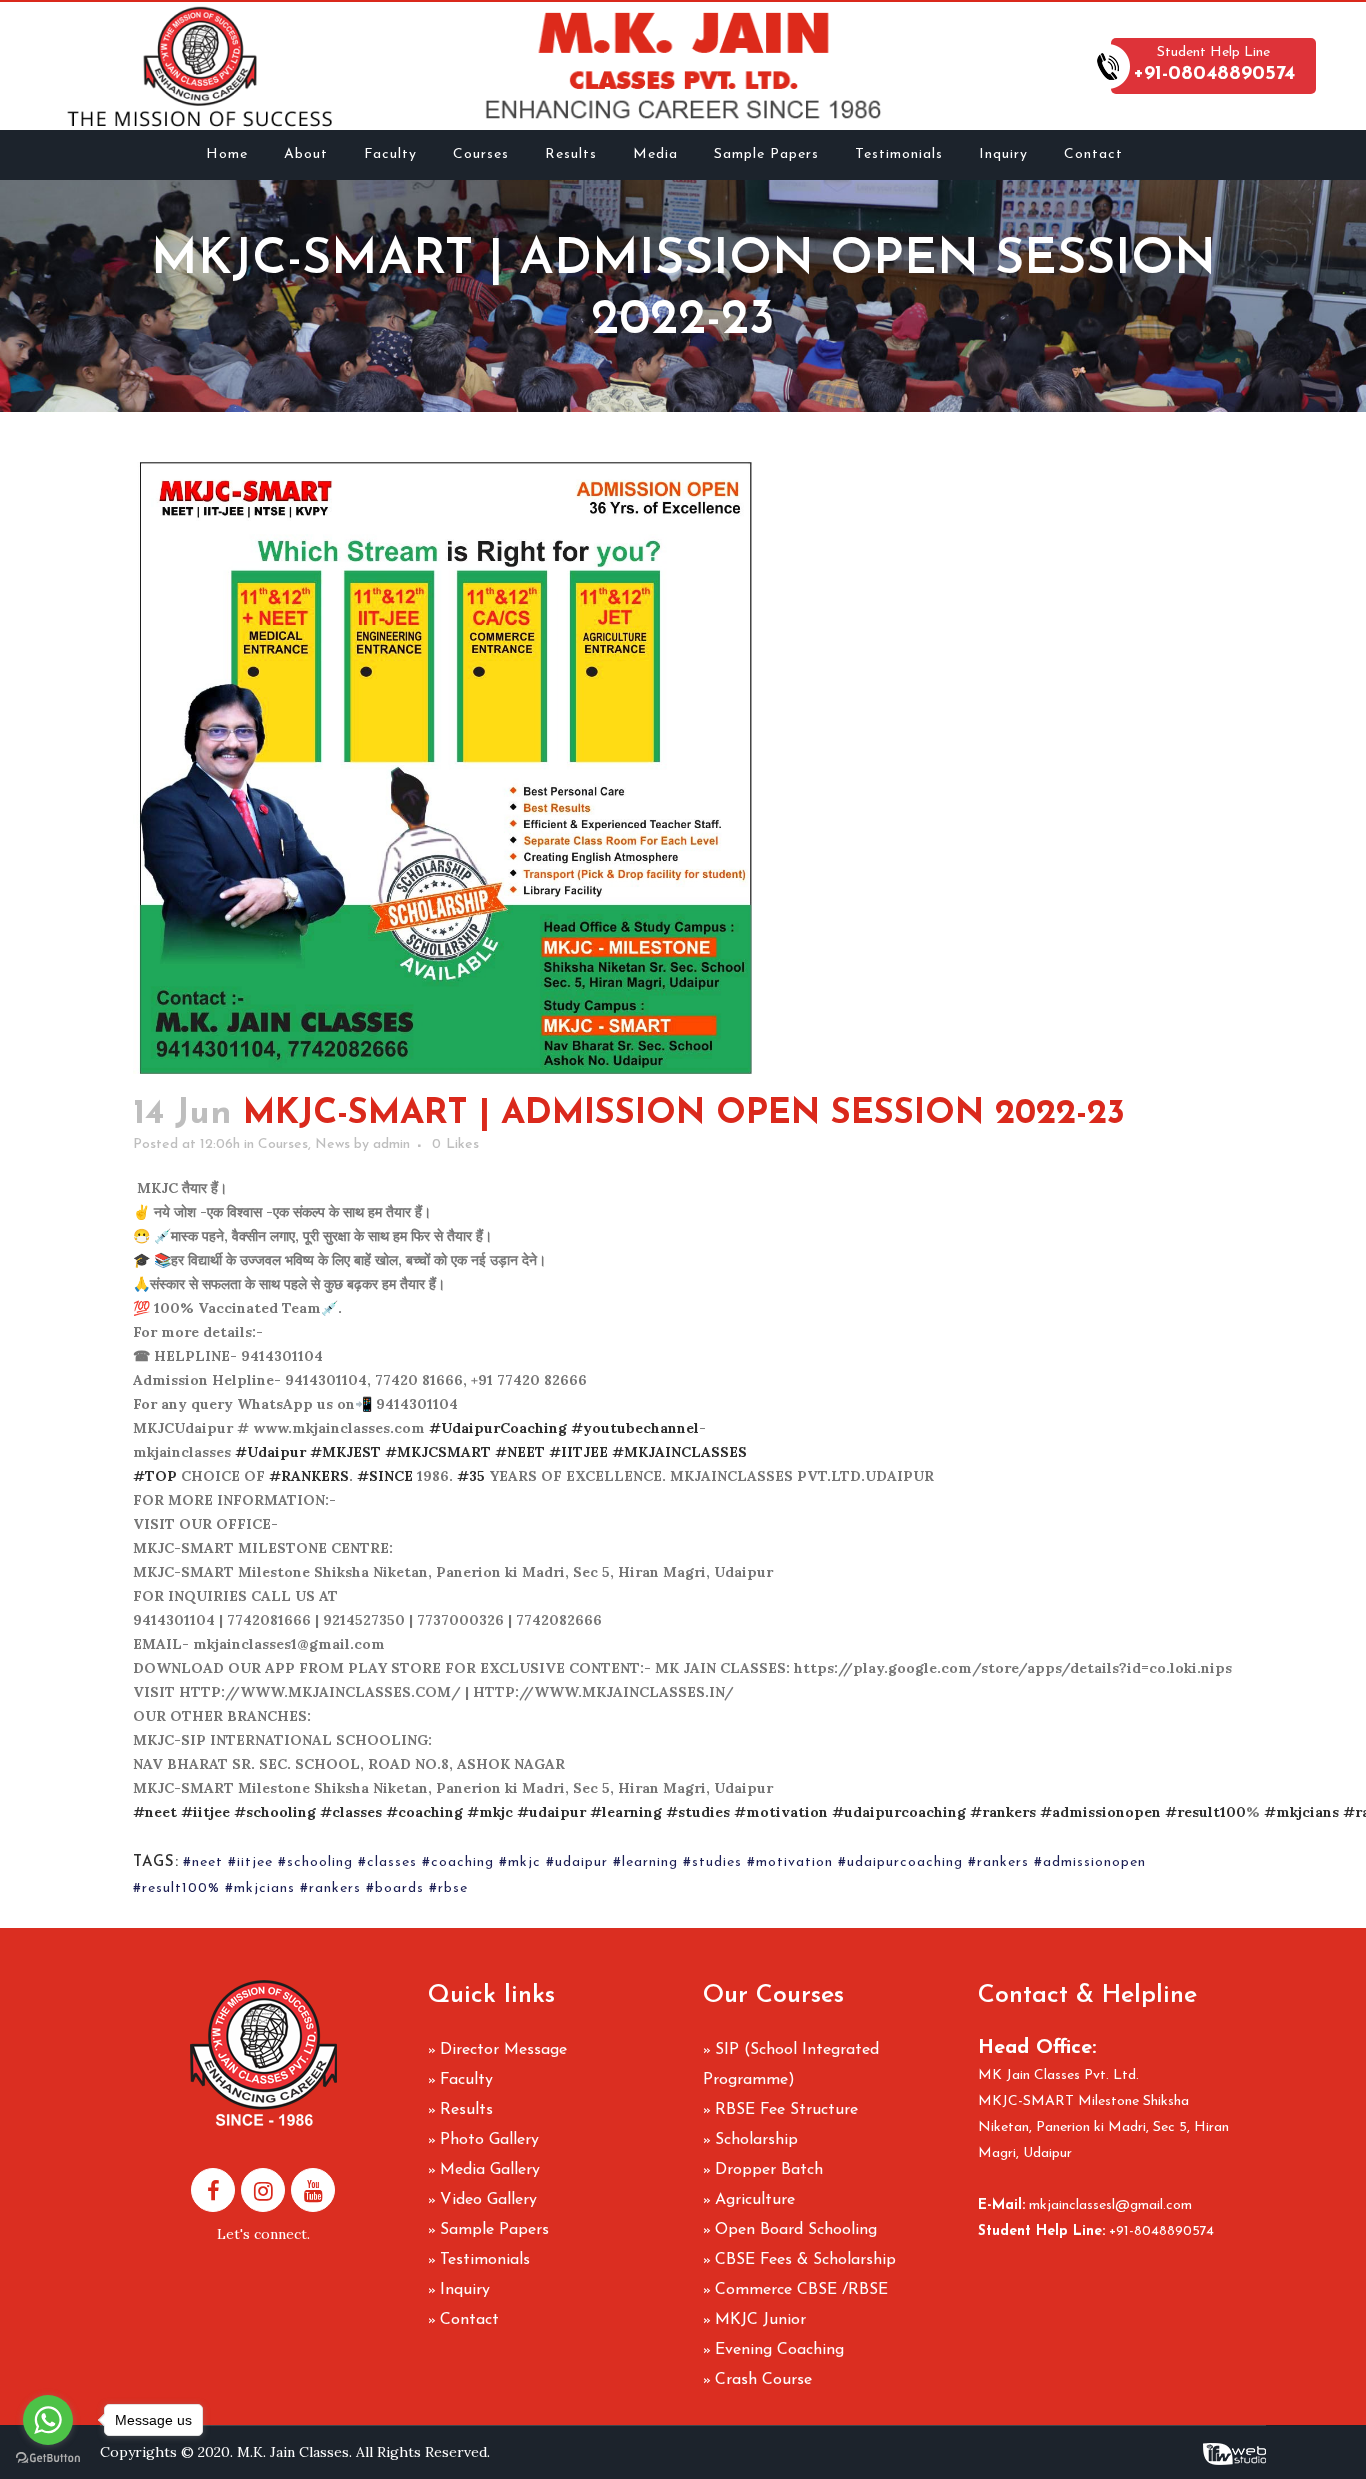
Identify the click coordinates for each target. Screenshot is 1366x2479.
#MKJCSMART (438, 1452)
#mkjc (490, 1812)
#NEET (520, 1452)
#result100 (1205, 1812)
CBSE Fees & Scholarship (805, 2260)
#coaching (424, 1812)
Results (466, 2110)
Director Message (503, 2050)
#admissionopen (1100, 1812)
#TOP (155, 1476)
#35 (471, 1476)
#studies (698, 1812)
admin (391, 1144)
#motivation (781, 1812)
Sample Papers (494, 2230)
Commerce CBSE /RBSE (801, 2290)
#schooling (275, 1812)
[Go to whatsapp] (48, 2420)
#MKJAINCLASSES (679, 1452)
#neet (155, 1812)
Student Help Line (1214, 64)
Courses (283, 1144)
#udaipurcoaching (899, 1812)
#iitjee (205, 1812)
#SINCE (385, 1476)
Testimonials (485, 2260)
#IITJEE (578, 1452)
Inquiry (465, 2290)
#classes (351, 1812)
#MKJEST (345, 1452)
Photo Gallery (489, 2140)
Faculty (466, 2080)
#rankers (1003, 1812)
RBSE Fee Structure (786, 2110)
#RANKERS (309, 1476)
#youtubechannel (635, 1428)
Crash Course (763, 2380)
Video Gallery (488, 2200)
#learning (626, 1812)
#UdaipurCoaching (498, 1428)
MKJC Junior (760, 2320)
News (332, 1144)
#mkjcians (1301, 1812)
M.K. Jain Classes (293, 2452)
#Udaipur (270, 1452)
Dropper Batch (769, 2170)
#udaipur (551, 1812)
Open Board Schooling (796, 2230)
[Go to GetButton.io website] (48, 2458)
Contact (469, 2320)
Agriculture (755, 2200)
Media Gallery (490, 2170)
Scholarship (756, 2140)
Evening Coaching (779, 2350)
